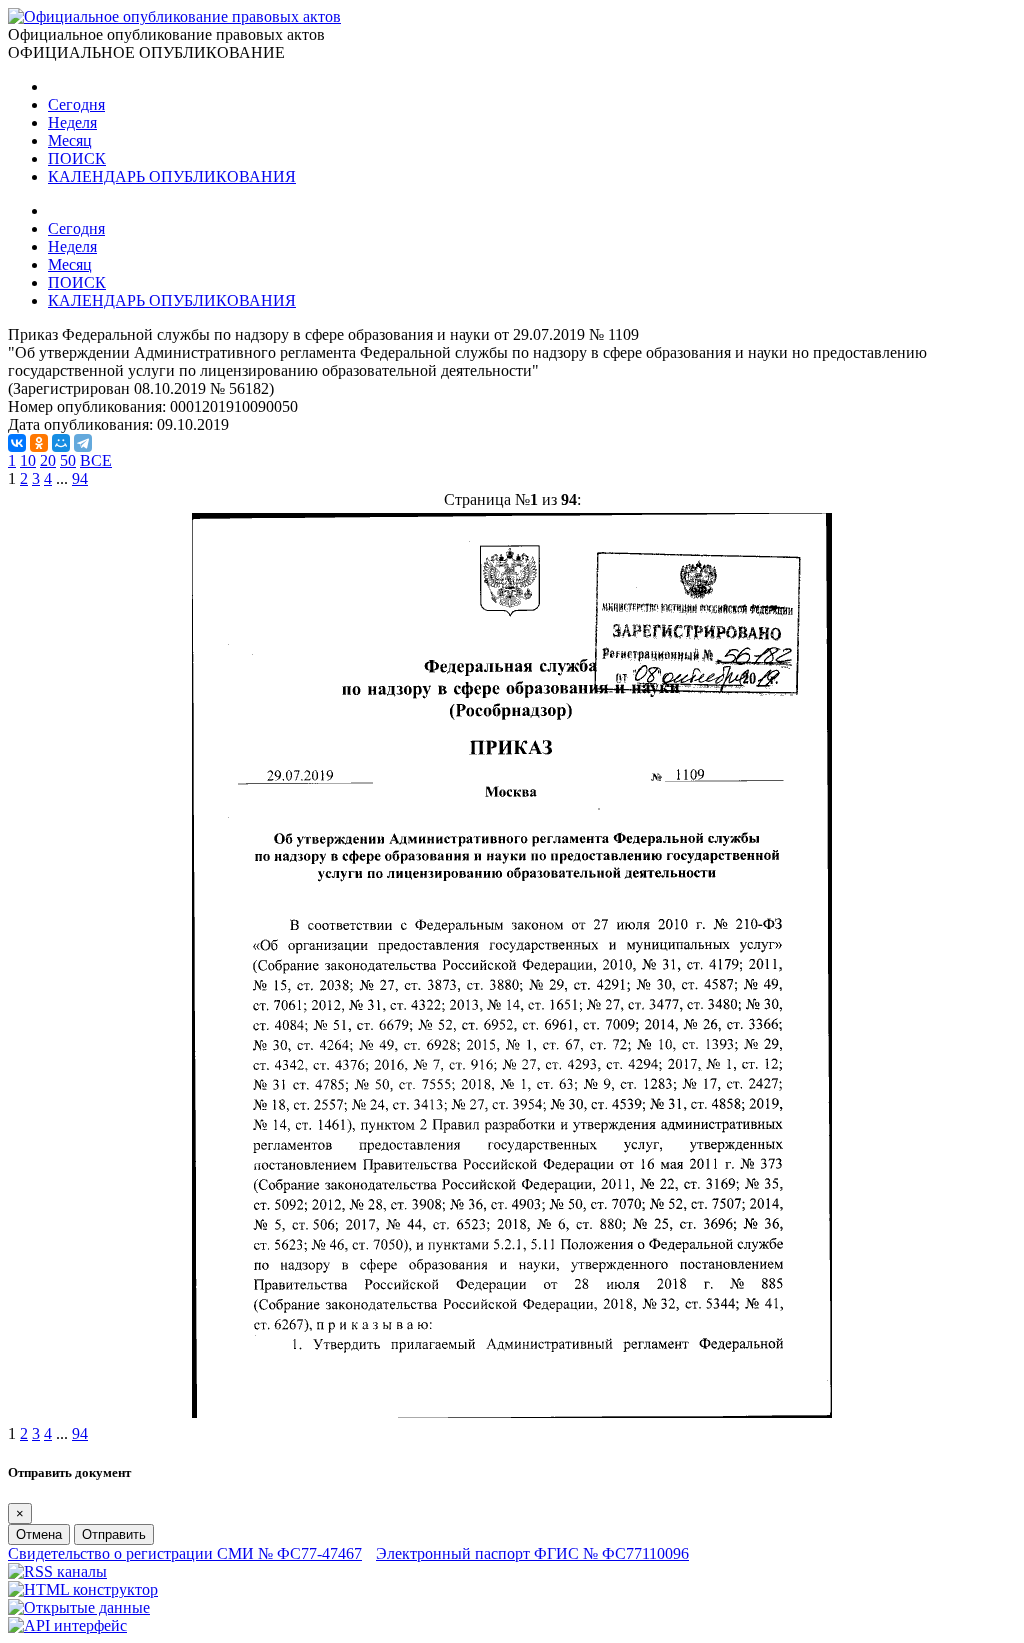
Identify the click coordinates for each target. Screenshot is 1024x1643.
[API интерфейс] (67, 1625)
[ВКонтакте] (17, 443)
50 (68, 460)
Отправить (114, 1534)
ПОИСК (77, 158)
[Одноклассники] (39, 443)
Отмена (39, 1534)
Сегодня (76, 104)
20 (48, 460)
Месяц (70, 140)
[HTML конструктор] (83, 1589)
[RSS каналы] (57, 1571)
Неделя (72, 122)
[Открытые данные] (79, 1607)
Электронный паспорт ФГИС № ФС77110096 (532, 1553)
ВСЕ (96, 460)
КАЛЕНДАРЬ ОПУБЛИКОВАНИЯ (172, 176)
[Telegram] (83, 443)
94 (80, 478)
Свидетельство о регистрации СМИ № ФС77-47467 (185, 1553)
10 (28, 460)
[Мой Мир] (61, 443)
